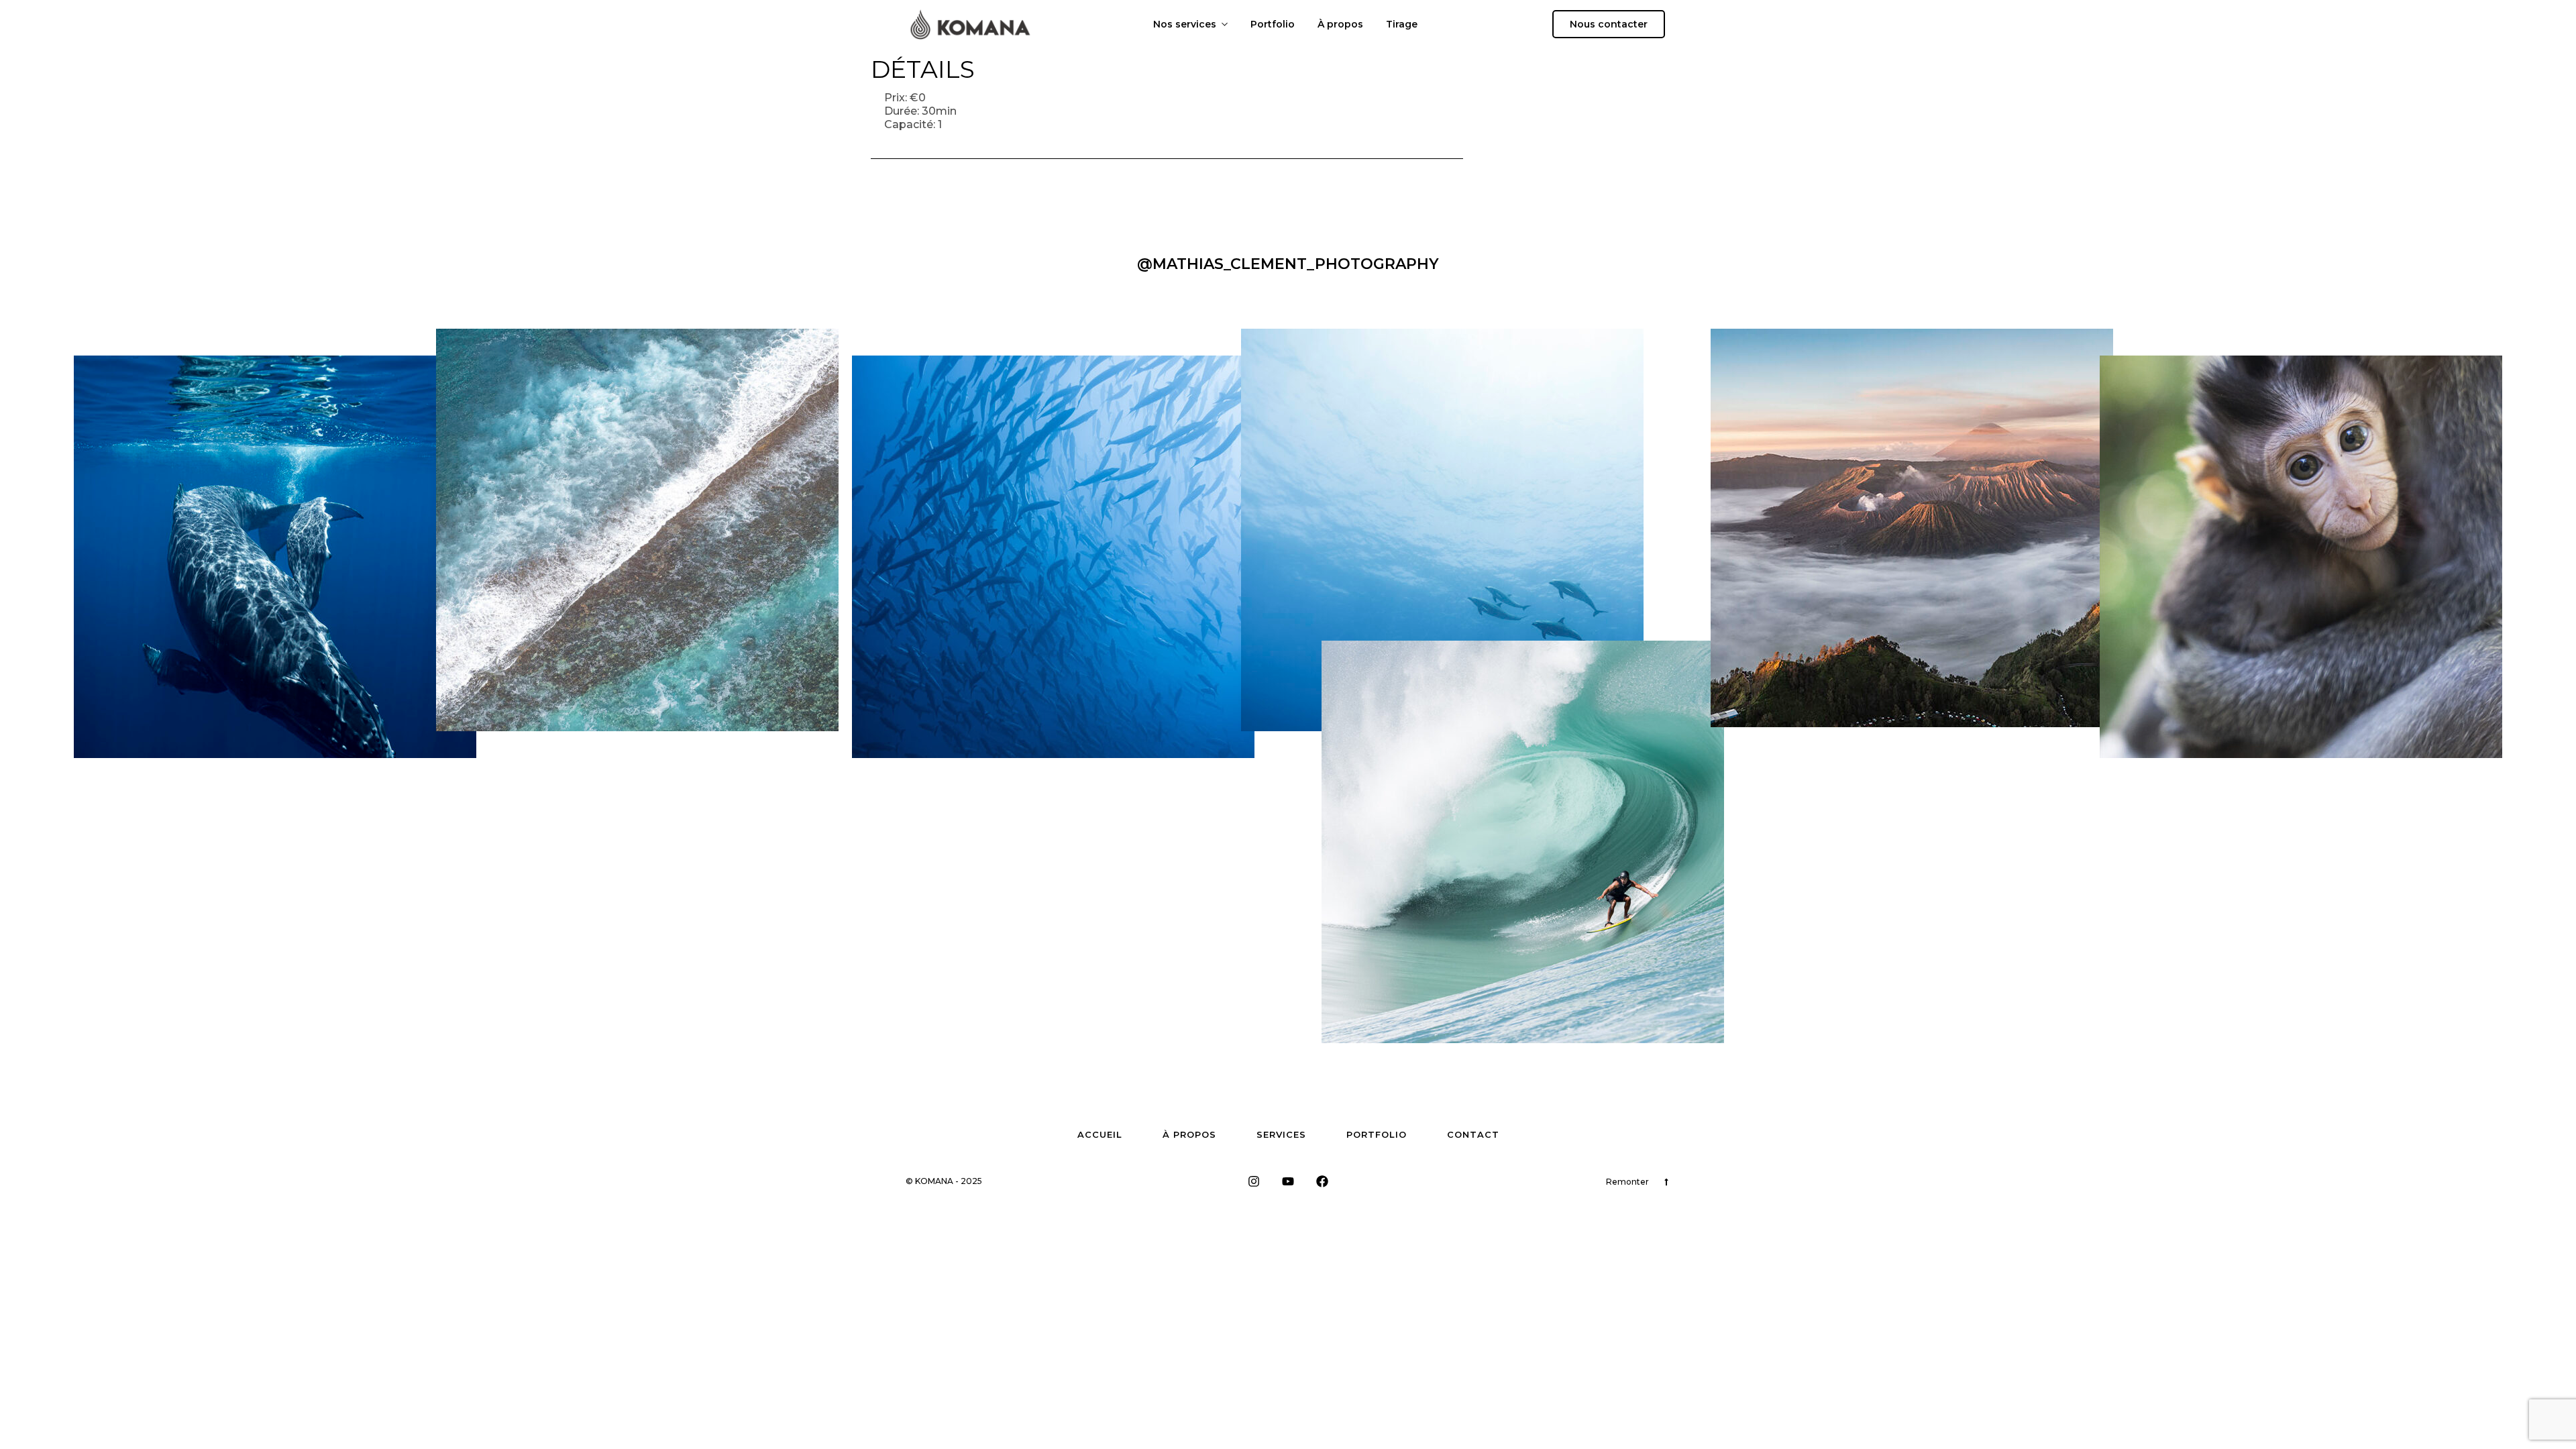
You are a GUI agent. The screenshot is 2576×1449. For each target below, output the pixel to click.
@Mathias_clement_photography (1288, 264)
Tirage (1402, 24)
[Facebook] (1322, 1181)
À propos (1340, 24)
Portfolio (1273, 24)
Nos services (1185, 24)
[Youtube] (1288, 1181)
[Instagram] (1254, 1181)
